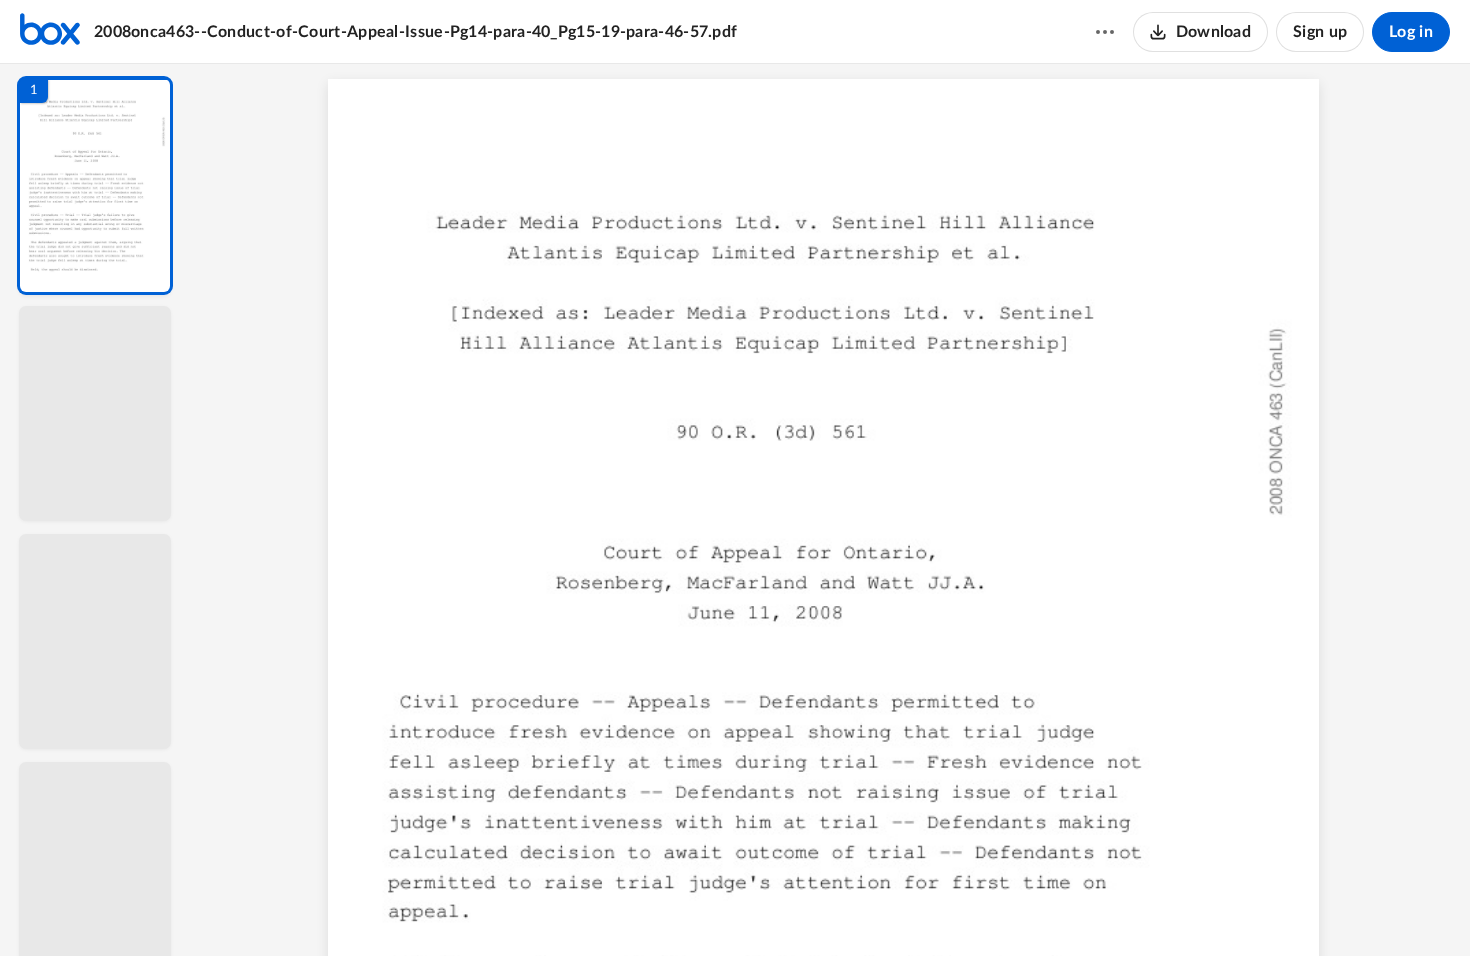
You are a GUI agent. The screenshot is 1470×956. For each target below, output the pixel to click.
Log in (1411, 32)
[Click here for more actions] (1105, 32)
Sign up (1320, 32)
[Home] (50, 32)
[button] (95, 185)
